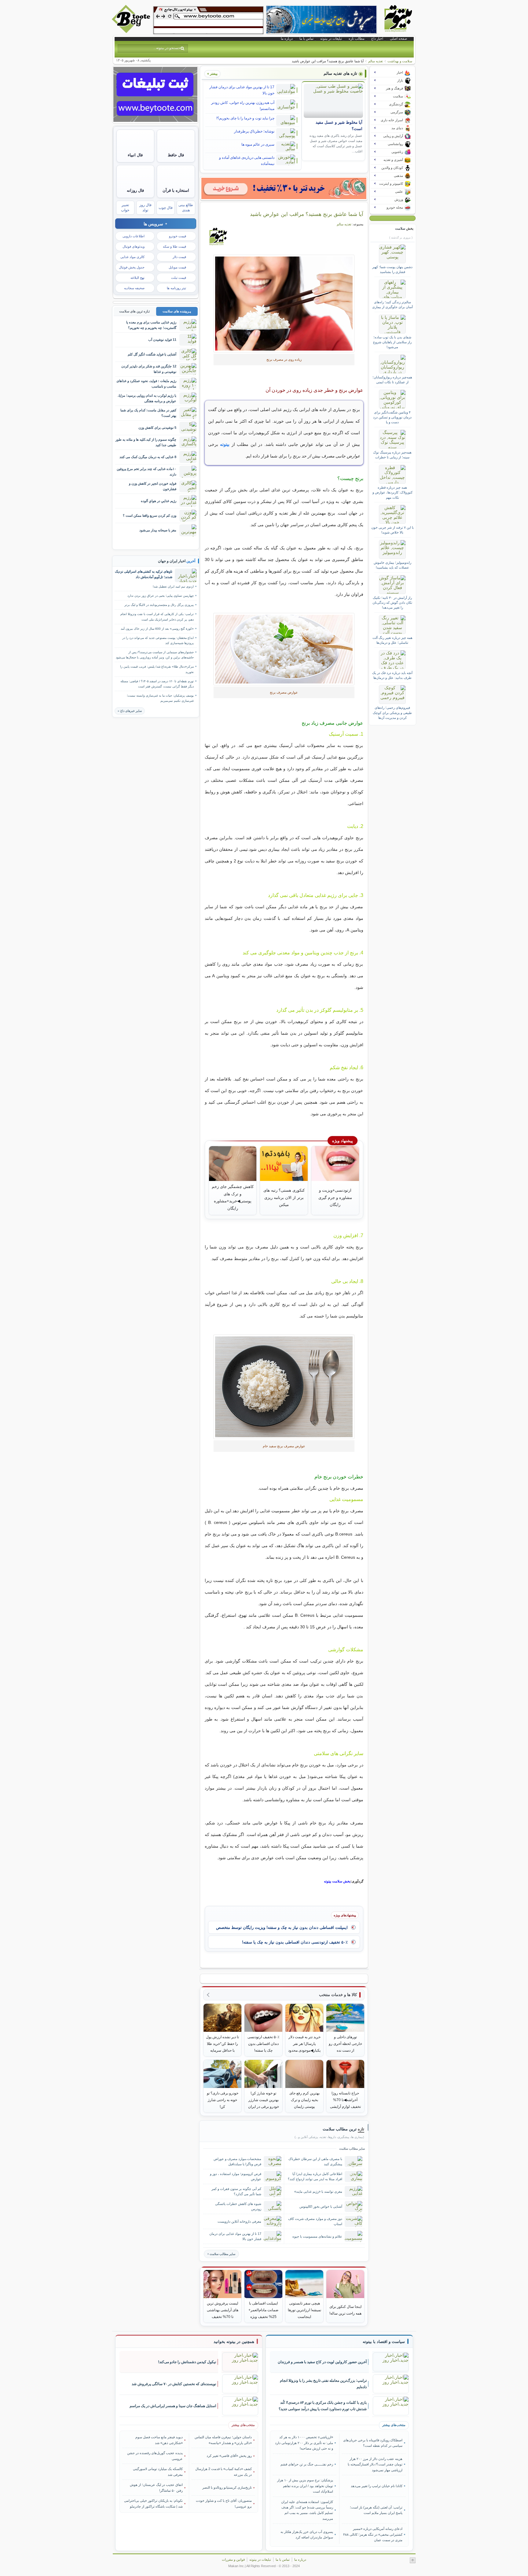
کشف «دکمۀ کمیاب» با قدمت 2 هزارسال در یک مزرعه (224, 2472)
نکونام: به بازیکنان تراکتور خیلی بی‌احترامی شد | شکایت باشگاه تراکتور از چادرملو (153, 2503)
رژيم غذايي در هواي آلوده (159, 501)
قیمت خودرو (178, 236)
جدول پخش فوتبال (132, 267)
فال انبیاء (135, 155)
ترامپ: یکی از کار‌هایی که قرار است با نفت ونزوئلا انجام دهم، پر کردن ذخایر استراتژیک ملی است (157, 617)
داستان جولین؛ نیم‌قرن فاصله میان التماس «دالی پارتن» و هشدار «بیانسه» (223, 2440)
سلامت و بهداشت (400, 61)
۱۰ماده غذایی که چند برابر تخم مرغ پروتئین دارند (147, 471)
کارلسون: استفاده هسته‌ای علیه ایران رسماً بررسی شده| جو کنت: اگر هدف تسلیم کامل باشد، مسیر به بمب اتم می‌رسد (307, 2510)
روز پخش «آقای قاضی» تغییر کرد (229, 2456)
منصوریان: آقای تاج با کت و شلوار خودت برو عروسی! (224, 2503)
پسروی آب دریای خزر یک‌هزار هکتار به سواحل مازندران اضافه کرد (307, 2534)
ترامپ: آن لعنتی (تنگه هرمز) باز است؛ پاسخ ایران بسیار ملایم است (376, 2510)
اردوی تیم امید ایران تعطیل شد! (173, 587)
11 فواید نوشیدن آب (162, 340)
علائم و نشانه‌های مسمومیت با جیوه (317, 2236)
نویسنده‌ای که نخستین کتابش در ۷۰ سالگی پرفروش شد (174, 2384)
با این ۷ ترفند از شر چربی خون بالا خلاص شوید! (392, 530)
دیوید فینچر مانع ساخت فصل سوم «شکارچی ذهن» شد (159, 2440)
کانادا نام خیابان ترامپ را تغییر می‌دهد (376, 2486)
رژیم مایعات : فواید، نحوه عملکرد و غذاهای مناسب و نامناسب (146, 383)
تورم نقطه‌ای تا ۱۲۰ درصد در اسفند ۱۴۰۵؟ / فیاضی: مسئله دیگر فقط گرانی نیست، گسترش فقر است (157, 684)
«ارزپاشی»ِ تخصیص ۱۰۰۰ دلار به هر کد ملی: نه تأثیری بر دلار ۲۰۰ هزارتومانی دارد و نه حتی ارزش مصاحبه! (304, 2443)
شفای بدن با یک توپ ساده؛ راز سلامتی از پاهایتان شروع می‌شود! (392, 342)
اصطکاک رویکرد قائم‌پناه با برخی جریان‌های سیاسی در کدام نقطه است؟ (373, 2443)
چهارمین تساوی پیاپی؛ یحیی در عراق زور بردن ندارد (161, 596)
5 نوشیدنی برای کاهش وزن (157, 428)
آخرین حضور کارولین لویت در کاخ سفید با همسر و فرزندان (322, 2362)
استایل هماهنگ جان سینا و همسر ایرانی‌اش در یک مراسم (173, 2406)
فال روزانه (135, 190)
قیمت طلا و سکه (174, 246)
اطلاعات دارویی (134, 236)
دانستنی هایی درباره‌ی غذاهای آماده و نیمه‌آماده (247, 161)
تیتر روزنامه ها (176, 288)
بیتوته (225, 444)
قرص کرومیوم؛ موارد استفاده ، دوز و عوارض (236, 2176)
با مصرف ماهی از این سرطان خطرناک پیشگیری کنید (315, 2161)
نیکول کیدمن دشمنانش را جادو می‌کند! (187, 2362)
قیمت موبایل (177, 267)
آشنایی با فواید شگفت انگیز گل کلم (152, 354)
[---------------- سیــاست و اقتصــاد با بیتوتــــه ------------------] (384, 2342)
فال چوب (166, 208)
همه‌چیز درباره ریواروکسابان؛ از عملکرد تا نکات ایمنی (392, 380)
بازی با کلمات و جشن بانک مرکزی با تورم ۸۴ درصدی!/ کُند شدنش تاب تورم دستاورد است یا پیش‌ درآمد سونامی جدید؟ (323, 2406)
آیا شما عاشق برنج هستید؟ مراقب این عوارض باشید (307, 214)
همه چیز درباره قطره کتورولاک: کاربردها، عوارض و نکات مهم (392, 492)
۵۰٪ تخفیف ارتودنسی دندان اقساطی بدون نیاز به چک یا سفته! (295, 1942)
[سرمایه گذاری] (284, 188)
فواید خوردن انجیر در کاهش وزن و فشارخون (153, 486)
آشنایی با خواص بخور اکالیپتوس (321, 2206)
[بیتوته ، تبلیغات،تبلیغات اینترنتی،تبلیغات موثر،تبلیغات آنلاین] (208, 20)
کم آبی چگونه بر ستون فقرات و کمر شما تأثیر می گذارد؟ (236, 2191)
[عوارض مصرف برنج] (284, 304)
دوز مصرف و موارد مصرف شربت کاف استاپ (315, 2221)
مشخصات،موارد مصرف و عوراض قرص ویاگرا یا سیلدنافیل (237, 2161)
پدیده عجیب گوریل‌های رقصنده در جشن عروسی (155, 2456)
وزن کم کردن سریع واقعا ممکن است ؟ (150, 516)
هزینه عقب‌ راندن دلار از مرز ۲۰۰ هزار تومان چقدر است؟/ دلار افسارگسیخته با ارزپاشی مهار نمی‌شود (375, 2464)
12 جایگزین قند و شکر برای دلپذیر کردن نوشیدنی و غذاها (149, 369)
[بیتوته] (132, 31)
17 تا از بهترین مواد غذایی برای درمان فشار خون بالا (242, 90)
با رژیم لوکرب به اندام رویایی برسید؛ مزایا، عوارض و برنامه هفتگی (147, 398)
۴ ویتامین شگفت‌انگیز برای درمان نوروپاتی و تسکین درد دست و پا (392, 417)
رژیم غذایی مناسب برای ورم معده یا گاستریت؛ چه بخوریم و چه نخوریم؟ (151, 325)
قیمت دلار (179, 257)
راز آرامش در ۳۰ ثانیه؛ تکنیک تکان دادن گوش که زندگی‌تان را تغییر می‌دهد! (392, 603)
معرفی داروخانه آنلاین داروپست (239, 2221)
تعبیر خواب (125, 208)
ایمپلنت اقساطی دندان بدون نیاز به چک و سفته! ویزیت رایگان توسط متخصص (282, 1927)
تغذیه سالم (376, 61)
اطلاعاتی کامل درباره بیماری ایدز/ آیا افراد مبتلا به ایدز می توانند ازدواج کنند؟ (315, 2176)
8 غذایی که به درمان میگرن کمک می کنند (148, 457)
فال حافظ (176, 155)
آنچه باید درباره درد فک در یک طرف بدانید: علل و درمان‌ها (392, 675)
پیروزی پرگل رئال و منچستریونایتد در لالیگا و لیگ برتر (159, 605)
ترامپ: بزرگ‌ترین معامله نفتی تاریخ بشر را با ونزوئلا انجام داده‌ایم (323, 2384)
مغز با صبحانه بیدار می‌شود (158, 530)
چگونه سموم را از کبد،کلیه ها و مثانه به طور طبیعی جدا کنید (146, 442)
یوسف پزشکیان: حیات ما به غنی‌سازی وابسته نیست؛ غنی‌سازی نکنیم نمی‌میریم (160, 698)
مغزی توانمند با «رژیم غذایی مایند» (318, 2192)
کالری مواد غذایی (132, 257)
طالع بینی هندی (186, 208)
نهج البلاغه (137, 278)
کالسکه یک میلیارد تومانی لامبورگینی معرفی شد (158, 2472)
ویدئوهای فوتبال (134, 246)
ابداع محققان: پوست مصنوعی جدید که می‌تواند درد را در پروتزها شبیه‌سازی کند (158, 640)
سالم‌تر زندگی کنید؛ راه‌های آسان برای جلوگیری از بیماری (392, 304)
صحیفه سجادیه (134, 288)
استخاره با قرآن (176, 190)
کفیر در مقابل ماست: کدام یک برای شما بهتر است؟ (148, 413)
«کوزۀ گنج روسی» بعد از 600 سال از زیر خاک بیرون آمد (157, 629)
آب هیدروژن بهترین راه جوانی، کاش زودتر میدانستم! (243, 106)
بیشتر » (212, 74)
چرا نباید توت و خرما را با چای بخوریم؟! (245, 118)
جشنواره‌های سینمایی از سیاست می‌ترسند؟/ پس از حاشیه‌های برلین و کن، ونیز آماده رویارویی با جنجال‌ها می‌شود (155, 655)
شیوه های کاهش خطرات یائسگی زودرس (238, 2206)
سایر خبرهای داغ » (130, 711)
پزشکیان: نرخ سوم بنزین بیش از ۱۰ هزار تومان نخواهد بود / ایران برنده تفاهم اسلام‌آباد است (305, 2486)
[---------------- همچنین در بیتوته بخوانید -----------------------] (234, 2342)
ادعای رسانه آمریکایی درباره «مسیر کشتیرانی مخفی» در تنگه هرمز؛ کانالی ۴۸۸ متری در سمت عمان (373, 2534)
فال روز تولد (145, 208)
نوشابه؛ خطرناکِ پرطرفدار (254, 131)
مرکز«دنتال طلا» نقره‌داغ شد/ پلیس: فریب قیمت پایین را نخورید (157, 669)
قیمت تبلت (179, 278)
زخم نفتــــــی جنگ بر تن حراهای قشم (307, 2464)
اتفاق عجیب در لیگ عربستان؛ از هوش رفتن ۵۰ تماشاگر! (156, 2487)
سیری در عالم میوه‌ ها (258, 144)
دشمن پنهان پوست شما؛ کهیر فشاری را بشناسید (392, 269)
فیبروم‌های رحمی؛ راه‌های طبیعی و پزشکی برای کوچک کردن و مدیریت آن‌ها (392, 713)
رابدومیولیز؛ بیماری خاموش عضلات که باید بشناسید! (392, 565)
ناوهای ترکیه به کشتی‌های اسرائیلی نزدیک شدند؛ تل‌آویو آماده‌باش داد (144, 574)
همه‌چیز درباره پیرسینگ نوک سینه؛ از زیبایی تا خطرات (392, 455)
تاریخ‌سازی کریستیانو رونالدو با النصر (227, 2487)
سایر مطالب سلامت (222, 2254)
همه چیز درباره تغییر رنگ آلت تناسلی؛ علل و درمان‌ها (392, 640)
